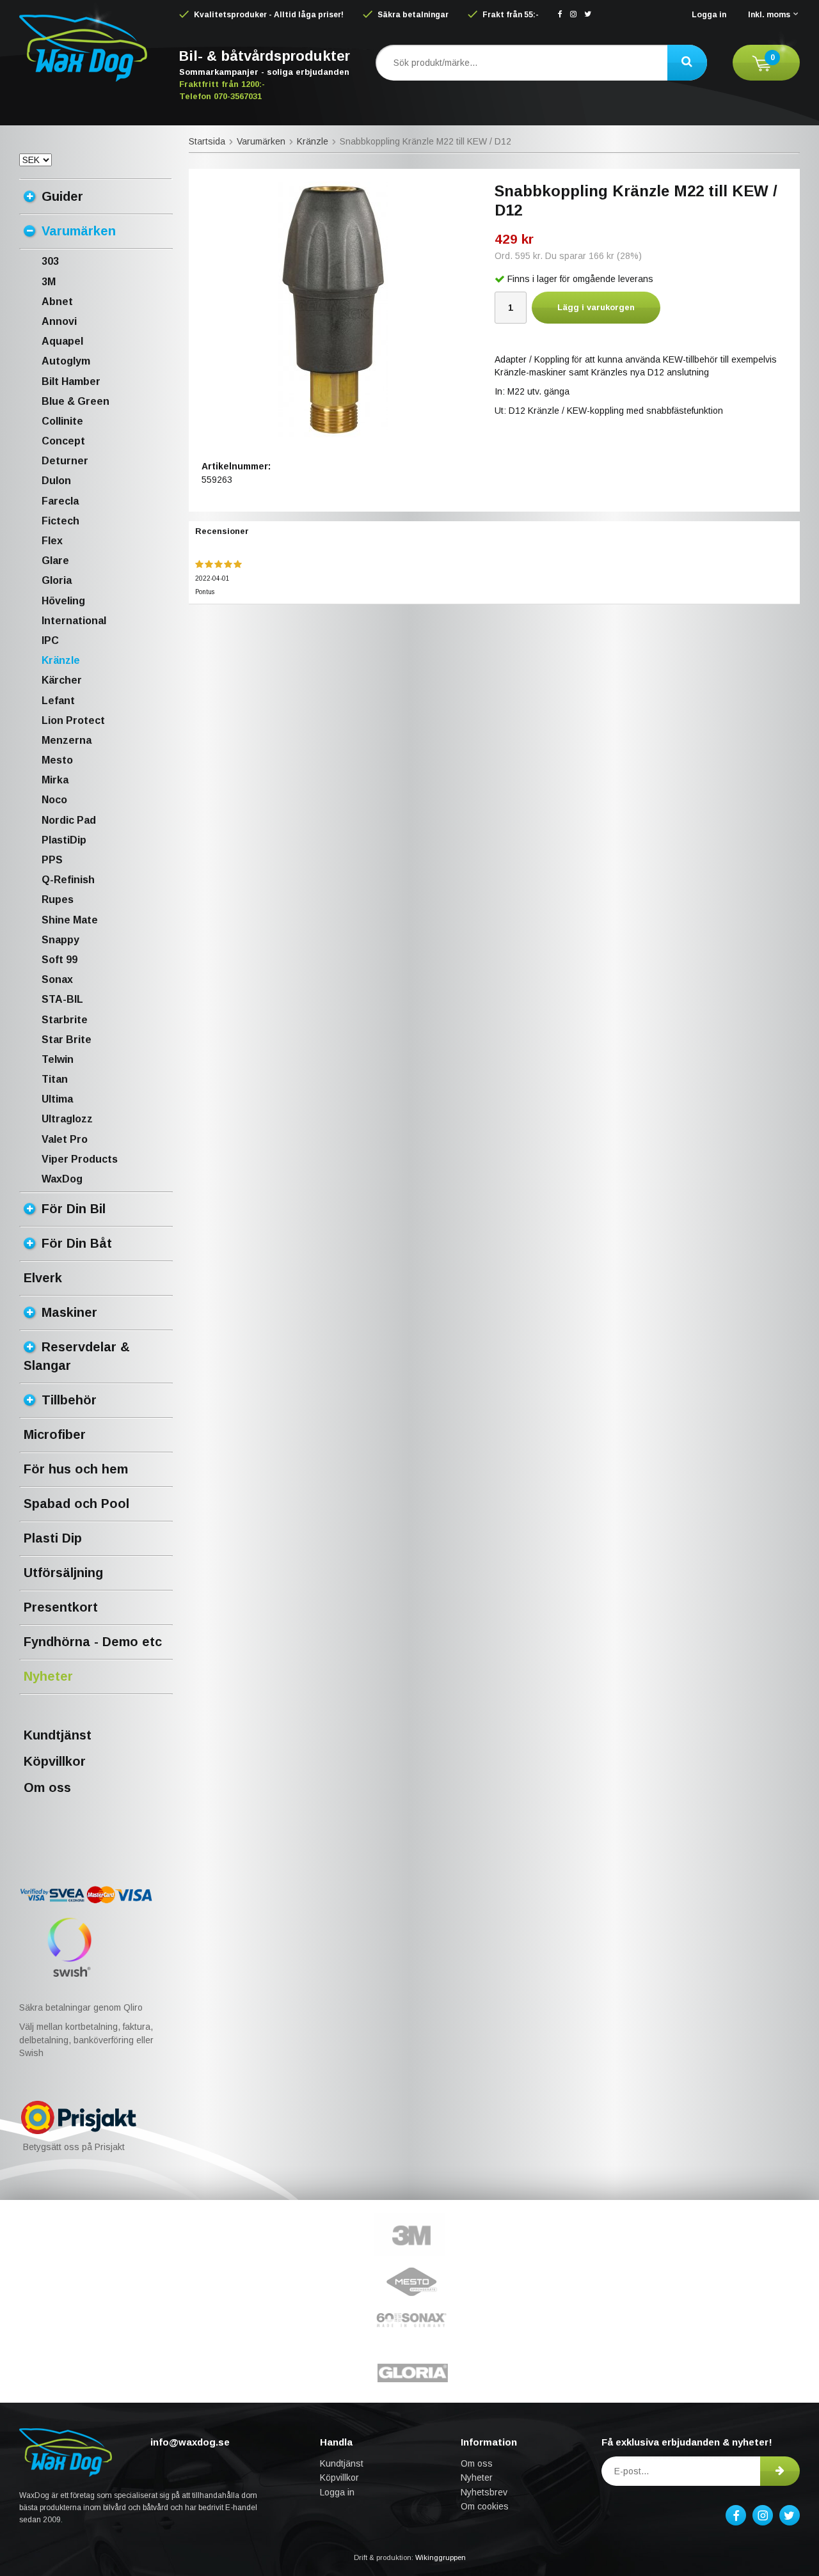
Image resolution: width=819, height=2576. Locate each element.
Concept (63, 441)
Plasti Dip (53, 1538)
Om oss (47, 1787)
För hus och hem (76, 1469)
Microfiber (55, 1434)
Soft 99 (60, 960)
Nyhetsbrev (484, 2492)
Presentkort (61, 1607)
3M (49, 282)
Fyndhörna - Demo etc (93, 1642)
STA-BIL (62, 999)
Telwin (58, 1059)
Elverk (43, 1278)
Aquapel (62, 341)
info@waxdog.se (190, 2442)
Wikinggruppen (441, 2557)
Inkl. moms (769, 15)
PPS (52, 860)
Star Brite (67, 1040)
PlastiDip (64, 840)
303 (50, 261)
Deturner (65, 461)
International (74, 621)
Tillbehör (69, 1400)
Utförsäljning (63, 1573)
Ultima (57, 1099)
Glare (55, 561)
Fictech (60, 521)
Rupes (58, 899)
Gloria (57, 580)
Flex (52, 541)
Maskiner (69, 1312)
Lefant (58, 701)
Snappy (60, 940)
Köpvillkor (55, 1761)
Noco (54, 800)
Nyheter (48, 1676)
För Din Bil (74, 1209)
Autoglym (66, 361)
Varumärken (79, 231)
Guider (62, 196)
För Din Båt (77, 1243)
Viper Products (80, 1159)
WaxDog (62, 1179)
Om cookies (485, 2506)
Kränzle (61, 660)
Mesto (57, 760)
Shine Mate (70, 920)
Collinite (62, 421)
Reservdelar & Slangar (77, 1356)
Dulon (56, 481)
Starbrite (65, 1020)
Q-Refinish (68, 880)
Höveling (63, 601)
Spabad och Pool (76, 1504)
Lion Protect (73, 720)
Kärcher (62, 680)
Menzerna (67, 740)
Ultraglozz (67, 1119)
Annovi (59, 321)
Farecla (60, 501)
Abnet (57, 302)
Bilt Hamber (71, 381)
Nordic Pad (69, 820)
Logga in (709, 15)
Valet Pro (65, 1139)
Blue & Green (76, 401)
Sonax (57, 979)
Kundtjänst (58, 1735)
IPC (50, 640)
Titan (55, 1079)
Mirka (55, 780)
